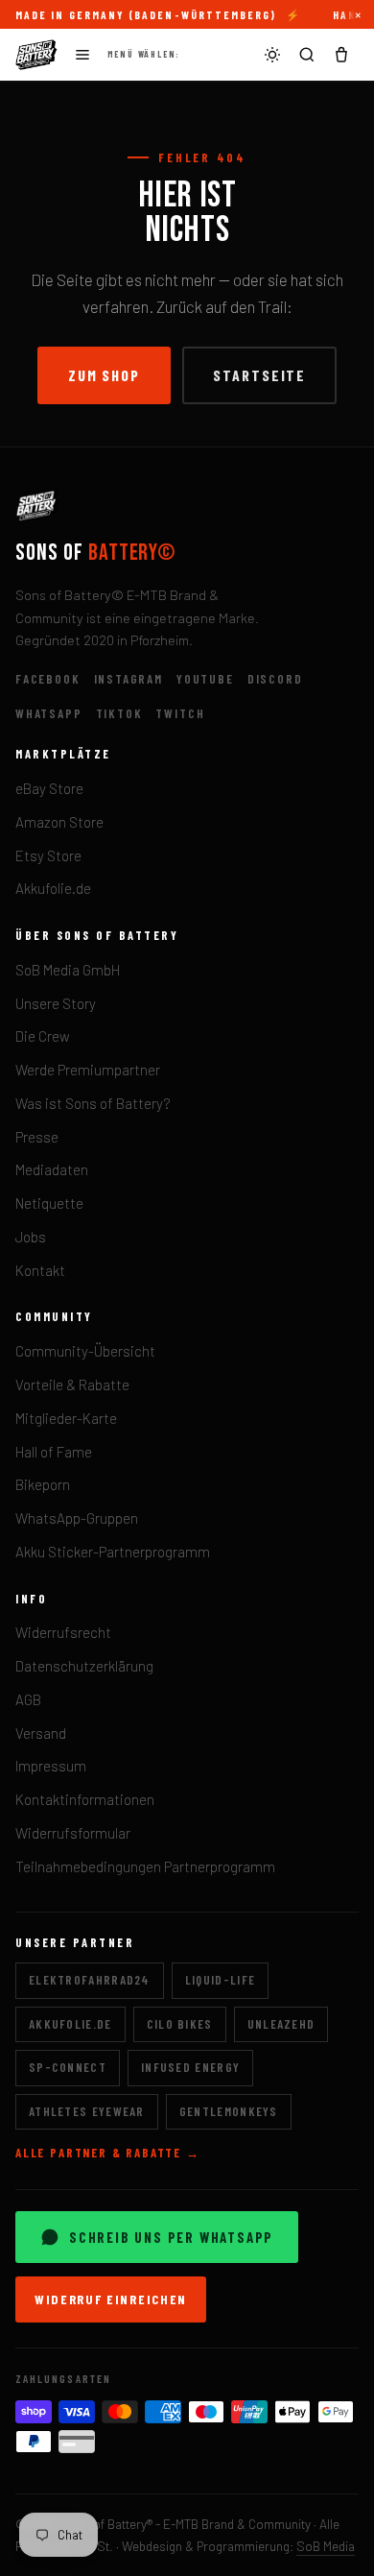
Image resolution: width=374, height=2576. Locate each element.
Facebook (48, 679)
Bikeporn (43, 1484)
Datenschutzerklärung (84, 1666)
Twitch (180, 713)
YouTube (205, 679)
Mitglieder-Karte (66, 1418)
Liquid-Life (220, 1980)
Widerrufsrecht (63, 1632)
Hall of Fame (54, 1452)
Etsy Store (48, 855)
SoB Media (326, 2546)
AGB (28, 1699)
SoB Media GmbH (68, 970)
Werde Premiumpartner (88, 1070)
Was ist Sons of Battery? (93, 1103)
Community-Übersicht (85, 1351)
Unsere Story (56, 1003)
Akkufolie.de (53, 888)
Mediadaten (52, 1169)
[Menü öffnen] (82, 55)
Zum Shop (104, 375)
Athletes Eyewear (87, 2111)
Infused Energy (190, 2067)
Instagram (129, 679)
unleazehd (281, 2024)
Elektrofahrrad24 (90, 1980)
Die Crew (43, 1036)
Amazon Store (59, 822)
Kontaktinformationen (85, 1799)
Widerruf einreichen (111, 2299)
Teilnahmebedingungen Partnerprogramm (145, 1866)
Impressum (51, 1766)
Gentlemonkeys (229, 2111)
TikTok (119, 713)
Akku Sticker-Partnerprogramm (113, 1552)
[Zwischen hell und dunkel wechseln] (272, 55)
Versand (41, 1733)
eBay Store (49, 788)
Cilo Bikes (180, 2024)
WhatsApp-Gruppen (77, 1518)
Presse (37, 1137)
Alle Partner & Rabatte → (108, 2153)
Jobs (31, 1237)
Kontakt (40, 1270)
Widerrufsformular (73, 1833)
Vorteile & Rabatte (72, 1384)
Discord (275, 679)
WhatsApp (49, 713)
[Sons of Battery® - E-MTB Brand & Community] (36, 55)
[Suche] (307, 55)
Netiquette (49, 1203)
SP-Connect (68, 2067)
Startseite (259, 375)
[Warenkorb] (341, 55)
